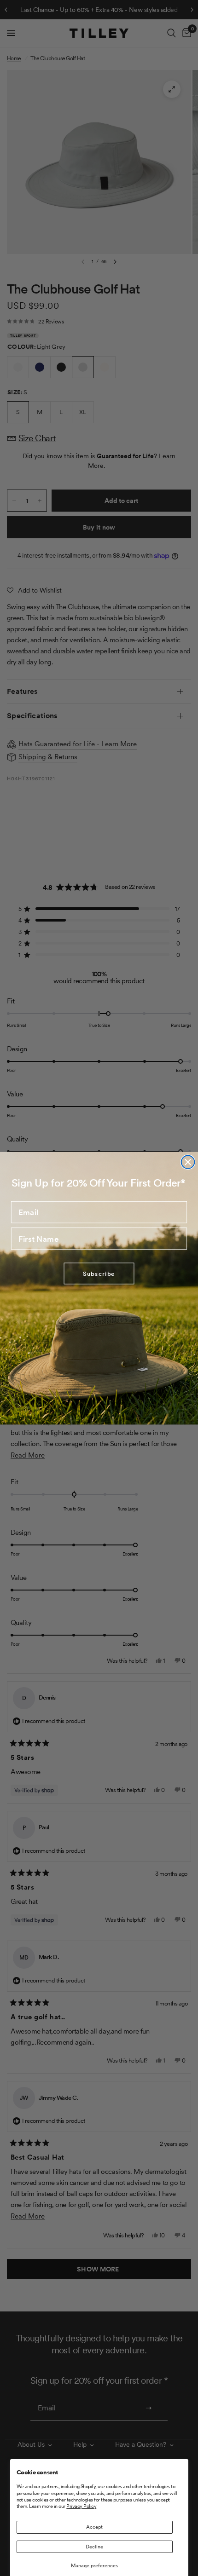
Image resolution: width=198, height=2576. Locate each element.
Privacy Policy (81, 2506)
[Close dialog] (188, 1162)
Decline (94, 2547)
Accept (94, 2527)
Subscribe (99, 1273)
